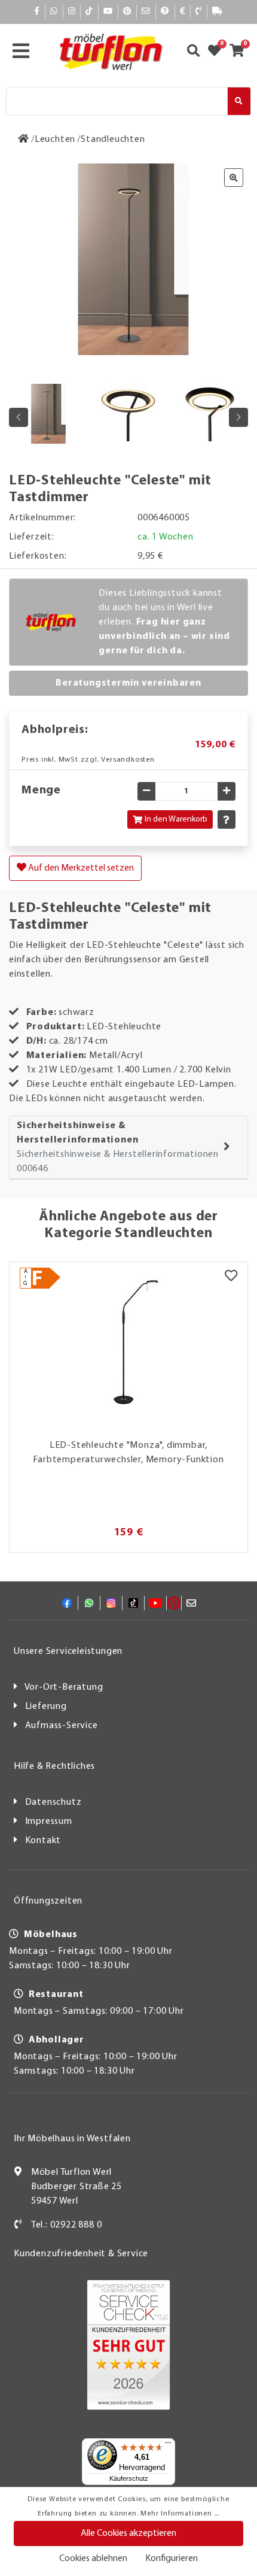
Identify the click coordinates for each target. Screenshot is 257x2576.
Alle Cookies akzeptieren (128, 2533)
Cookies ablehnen (93, 2559)
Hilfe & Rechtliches (54, 1766)
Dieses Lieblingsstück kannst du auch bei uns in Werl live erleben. (164, 622)
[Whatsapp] (54, 12)
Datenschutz (53, 1802)
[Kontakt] (199, 12)
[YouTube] (108, 12)
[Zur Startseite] (24, 140)
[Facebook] (37, 12)
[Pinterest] (127, 12)
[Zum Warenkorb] (241, 52)
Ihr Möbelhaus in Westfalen (72, 2139)
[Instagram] (72, 12)
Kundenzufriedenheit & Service (81, 2254)
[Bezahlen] (183, 12)
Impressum (49, 1822)
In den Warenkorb (176, 819)
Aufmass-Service (62, 1726)
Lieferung (46, 1707)
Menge (41, 790)
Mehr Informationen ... (180, 2514)
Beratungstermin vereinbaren (128, 683)
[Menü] (168, 2445)
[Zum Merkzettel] (218, 52)
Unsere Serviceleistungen (68, 1651)
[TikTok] (89, 12)
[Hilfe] (165, 12)
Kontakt (43, 1841)
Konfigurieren (172, 2559)
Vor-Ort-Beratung (64, 1687)
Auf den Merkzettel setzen (80, 868)
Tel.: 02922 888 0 (67, 2225)
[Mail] (146, 12)
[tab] (128, 1148)
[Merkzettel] (231, 1277)
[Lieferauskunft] (218, 12)
